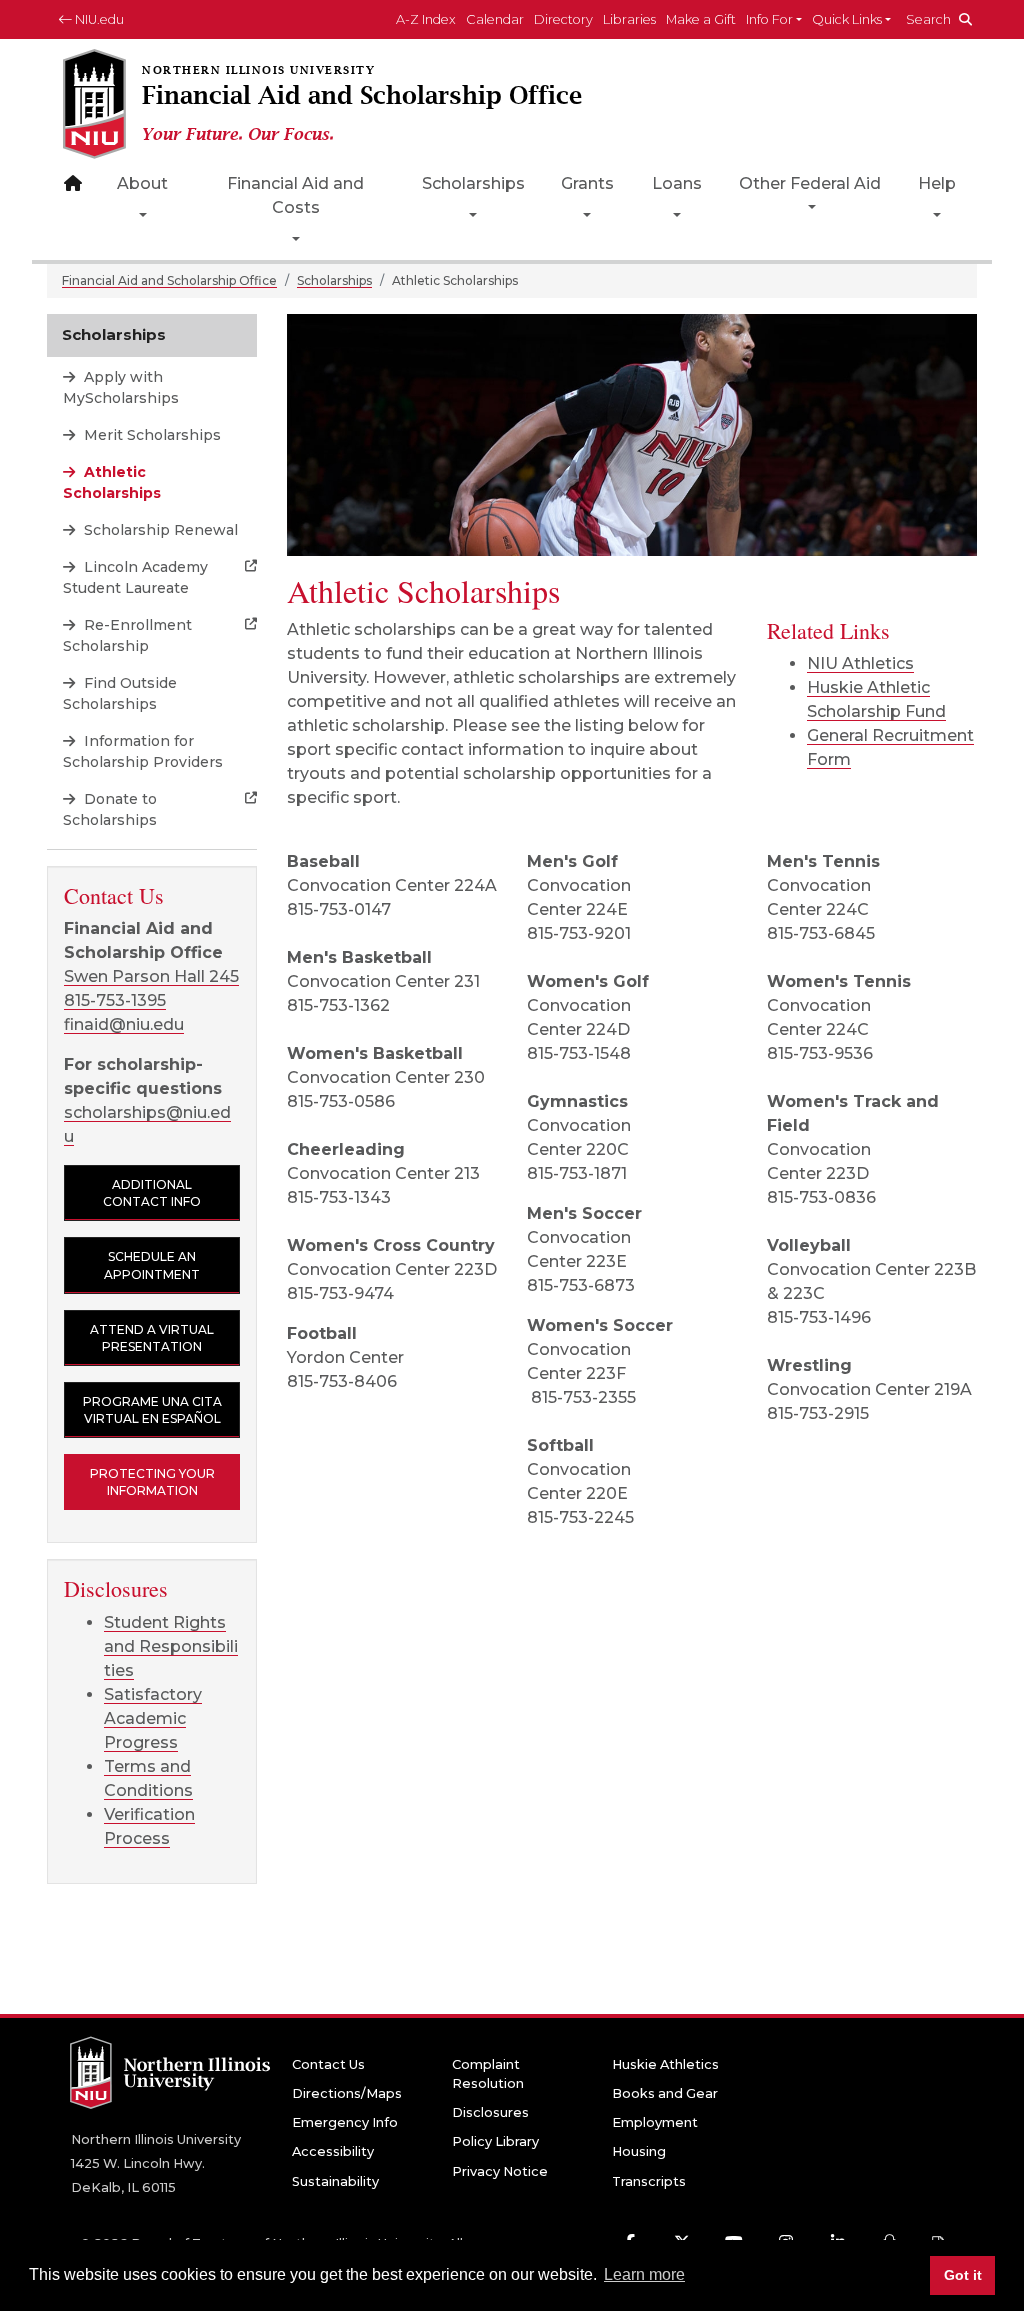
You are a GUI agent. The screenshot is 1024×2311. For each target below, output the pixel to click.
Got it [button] (963, 2275)
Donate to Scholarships (110, 809)
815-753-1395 (115, 1000)
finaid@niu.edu (124, 1024)
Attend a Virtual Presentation (152, 1338)
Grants (587, 183)
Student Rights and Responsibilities (171, 1646)
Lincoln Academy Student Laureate (135, 577)
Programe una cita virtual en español (152, 1410)
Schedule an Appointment (152, 1265)
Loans (677, 183)
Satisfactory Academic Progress (153, 1718)
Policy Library (495, 2141)
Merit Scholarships (150, 435)
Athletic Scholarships (112, 482)
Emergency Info (345, 2122)
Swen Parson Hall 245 (151, 976)
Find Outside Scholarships (120, 693)
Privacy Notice (500, 2171)
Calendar (495, 19)
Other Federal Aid (810, 183)
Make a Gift (701, 19)
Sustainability (335, 2181)
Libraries (629, 19)
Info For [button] (769, 19)
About (142, 183)
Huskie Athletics (665, 2064)
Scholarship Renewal (159, 530)
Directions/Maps (347, 2093)
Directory (563, 19)
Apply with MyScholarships (121, 387)
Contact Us (328, 2064)
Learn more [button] (644, 2274)
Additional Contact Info (152, 1193)
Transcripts (649, 2181)
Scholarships (473, 183)
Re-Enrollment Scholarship (127, 635)
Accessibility (333, 2151)
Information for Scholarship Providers (143, 751)
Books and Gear (665, 2093)
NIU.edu (98, 19)
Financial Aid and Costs (295, 195)
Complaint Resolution (488, 2074)
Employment (655, 2122)
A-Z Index (426, 19)
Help (937, 183)
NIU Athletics (860, 663)
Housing (639, 2151)
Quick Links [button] (847, 19)
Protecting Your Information (152, 1482)
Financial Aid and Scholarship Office (169, 280)
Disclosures (490, 2112)
